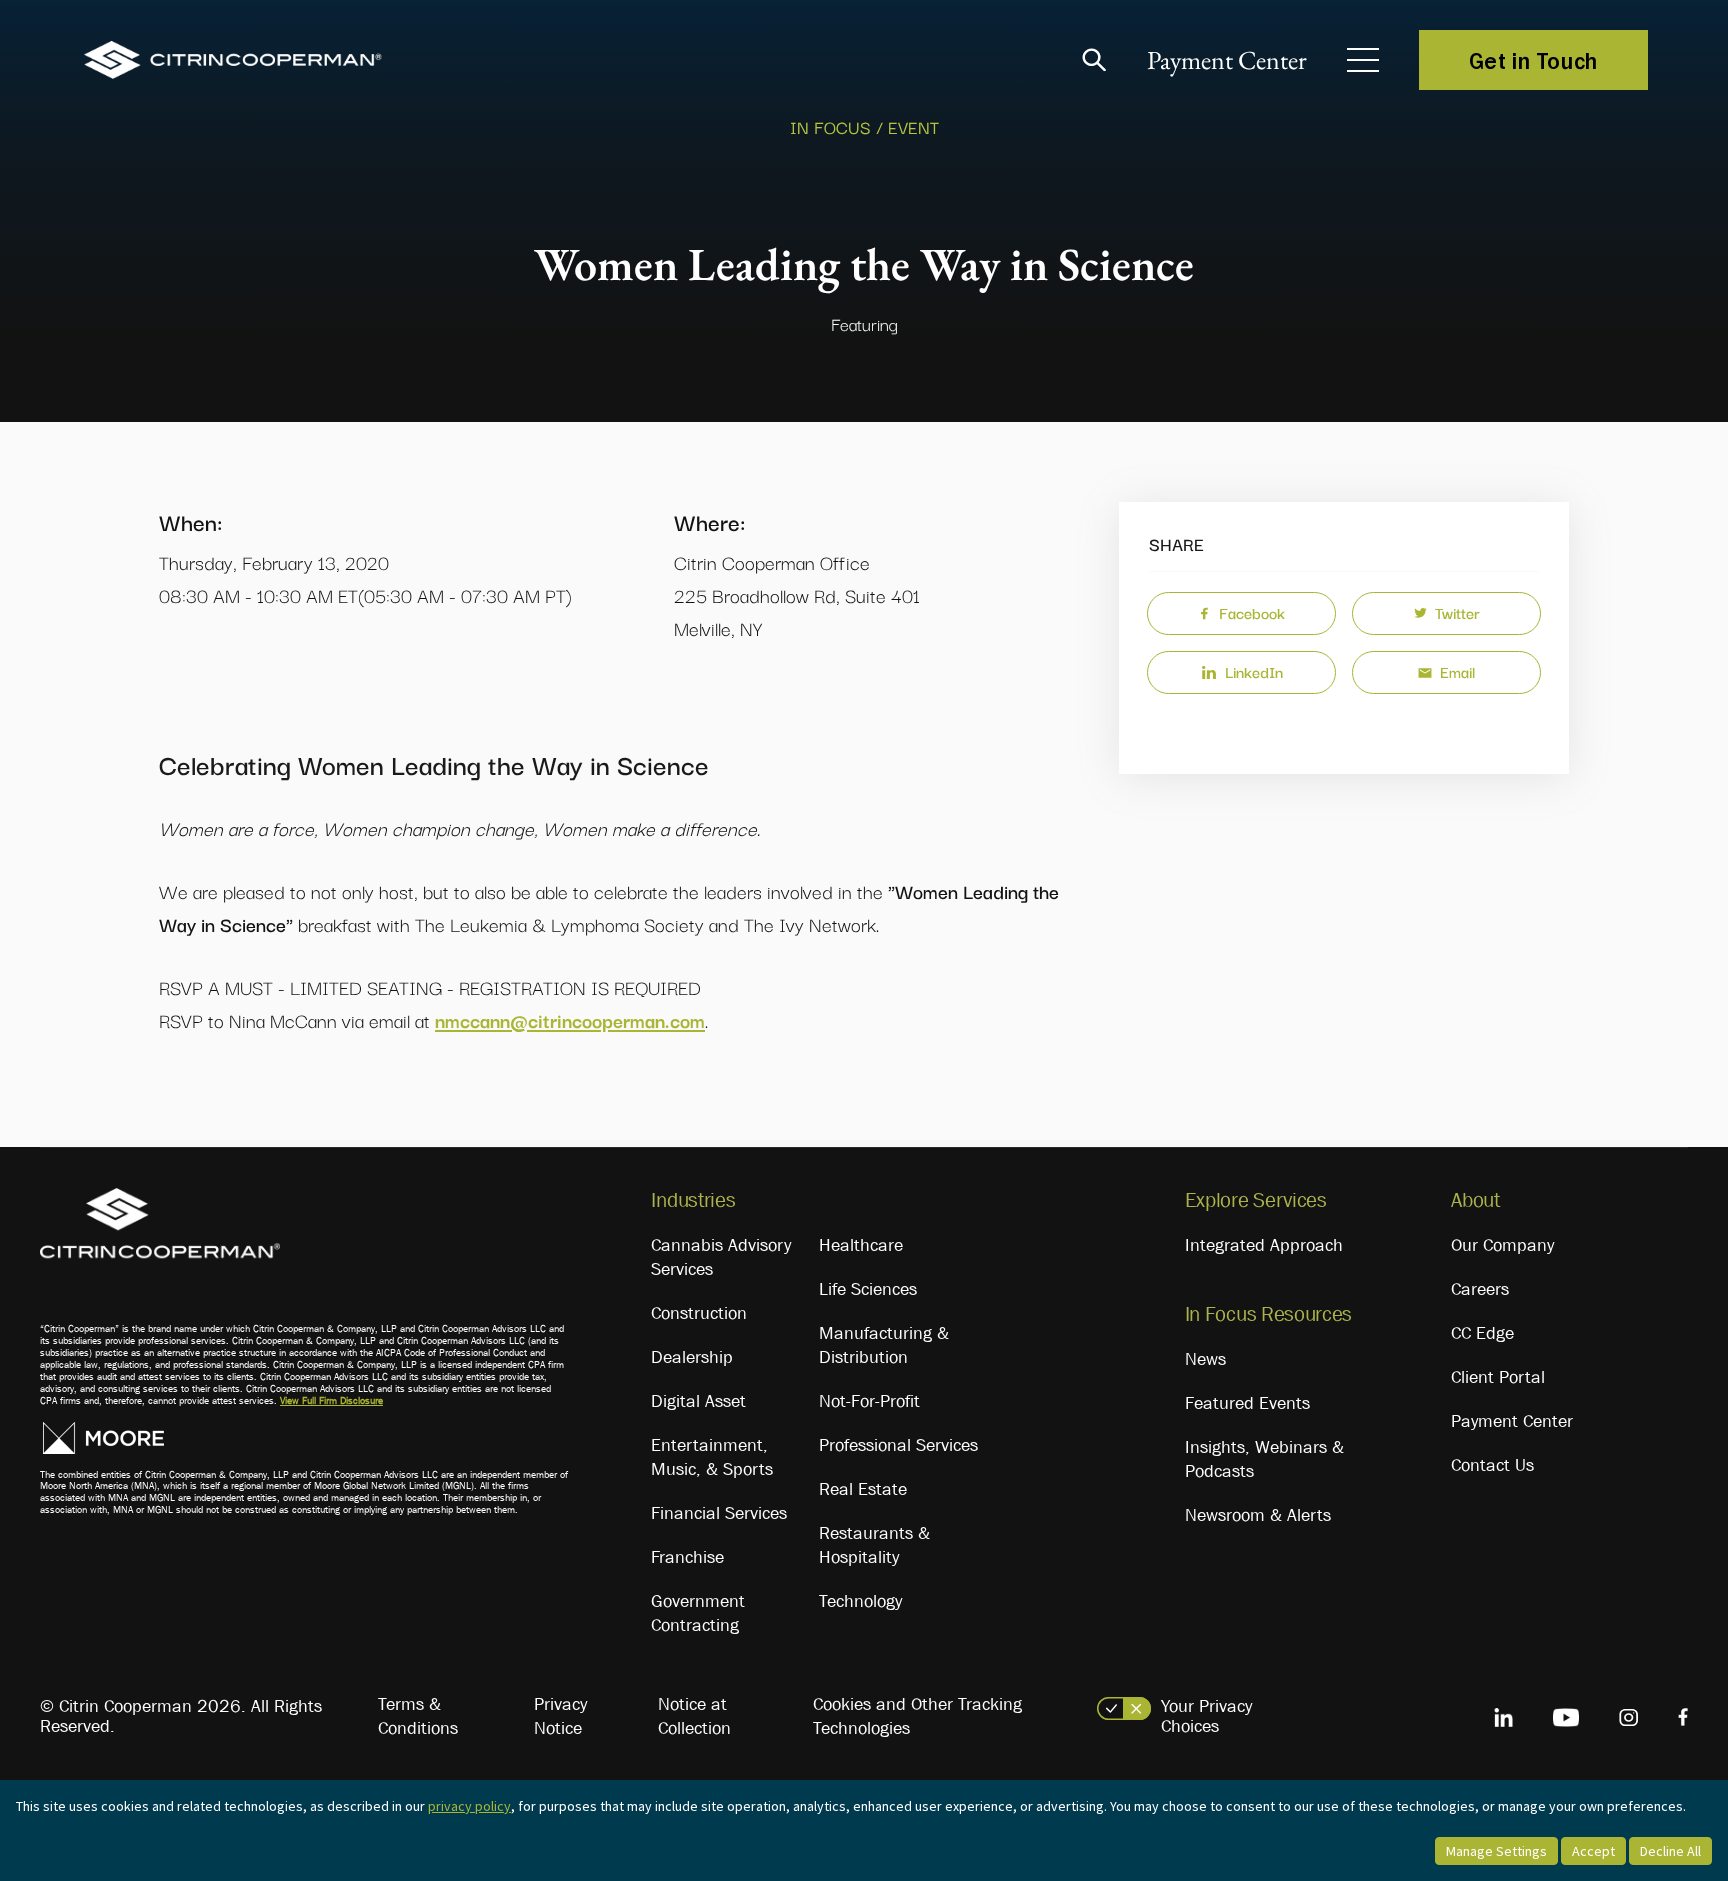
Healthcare (861, 1245)
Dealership (692, 1357)
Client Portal (1498, 1377)
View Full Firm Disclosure (331, 1400)
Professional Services (898, 1445)
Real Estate (863, 1489)
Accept (1593, 1851)
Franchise (687, 1557)
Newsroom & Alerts (1258, 1515)
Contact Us (1492, 1465)
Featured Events (1247, 1403)
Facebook (1252, 612)
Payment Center (1227, 60)
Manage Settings (1496, 1851)
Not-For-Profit (869, 1401)
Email (1457, 671)
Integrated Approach (1264, 1245)
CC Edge (1482, 1333)
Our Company (1502, 1245)
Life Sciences (868, 1289)
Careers (1480, 1289)
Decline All (1670, 1851)
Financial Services (719, 1513)
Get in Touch (1533, 60)
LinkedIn (1254, 671)
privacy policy (469, 1806)
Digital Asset (698, 1401)
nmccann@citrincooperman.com (570, 1020)
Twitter (1457, 612)
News (1205, 1359)
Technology (860, 1601)
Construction (699, 1313)
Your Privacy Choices (1206, 1716)
